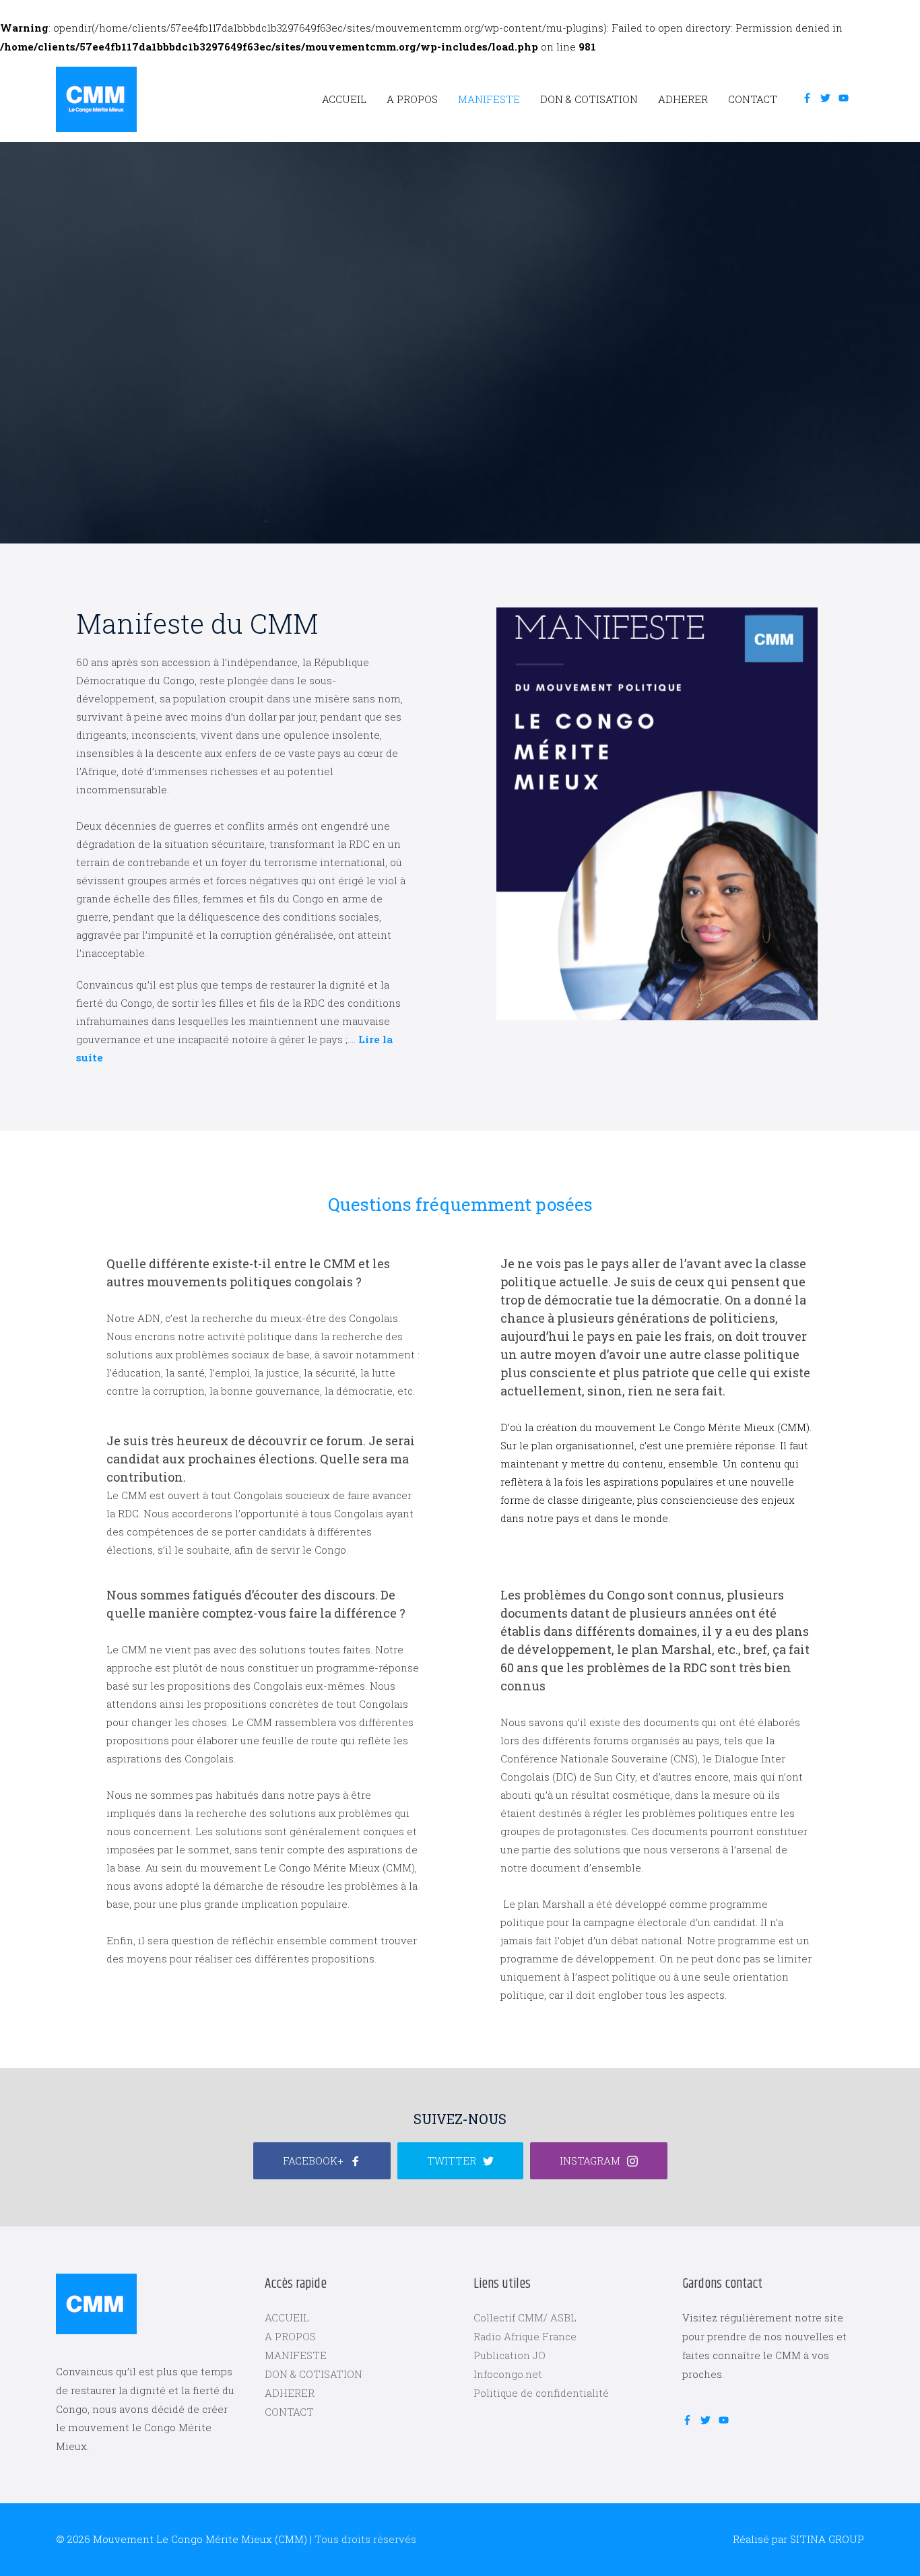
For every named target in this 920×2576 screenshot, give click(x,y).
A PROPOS (412, 99)
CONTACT (753, 99)
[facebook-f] (810, 98)
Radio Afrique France (525, 2336)
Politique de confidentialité (541, 2393)
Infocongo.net (508, 2374)
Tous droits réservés (365, 2539)
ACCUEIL (344, 99)
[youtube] (846, 98)
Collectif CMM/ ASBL (525, 2317)
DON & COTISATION (589, 99)
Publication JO (510, 2355)
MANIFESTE (489, 99)
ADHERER (683, 99)
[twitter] (828, 98)
